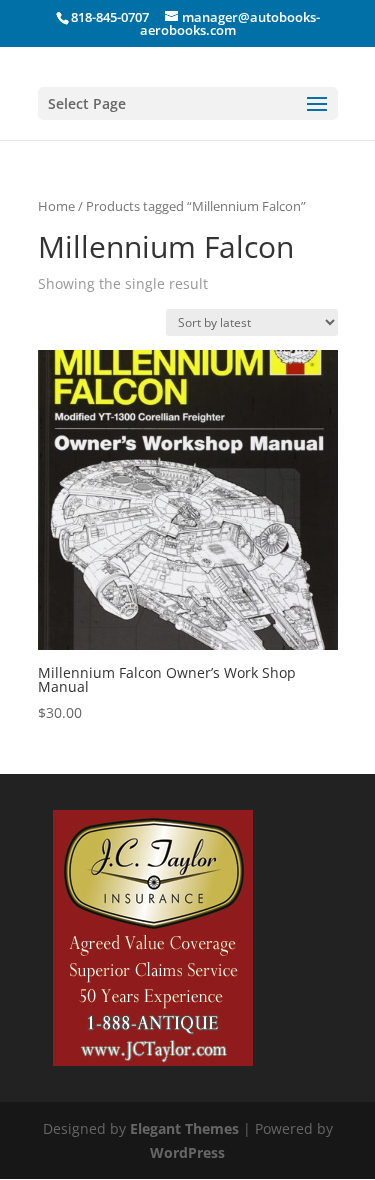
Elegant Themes (184, 1128)
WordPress (187, 1152)
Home (56, 206)
